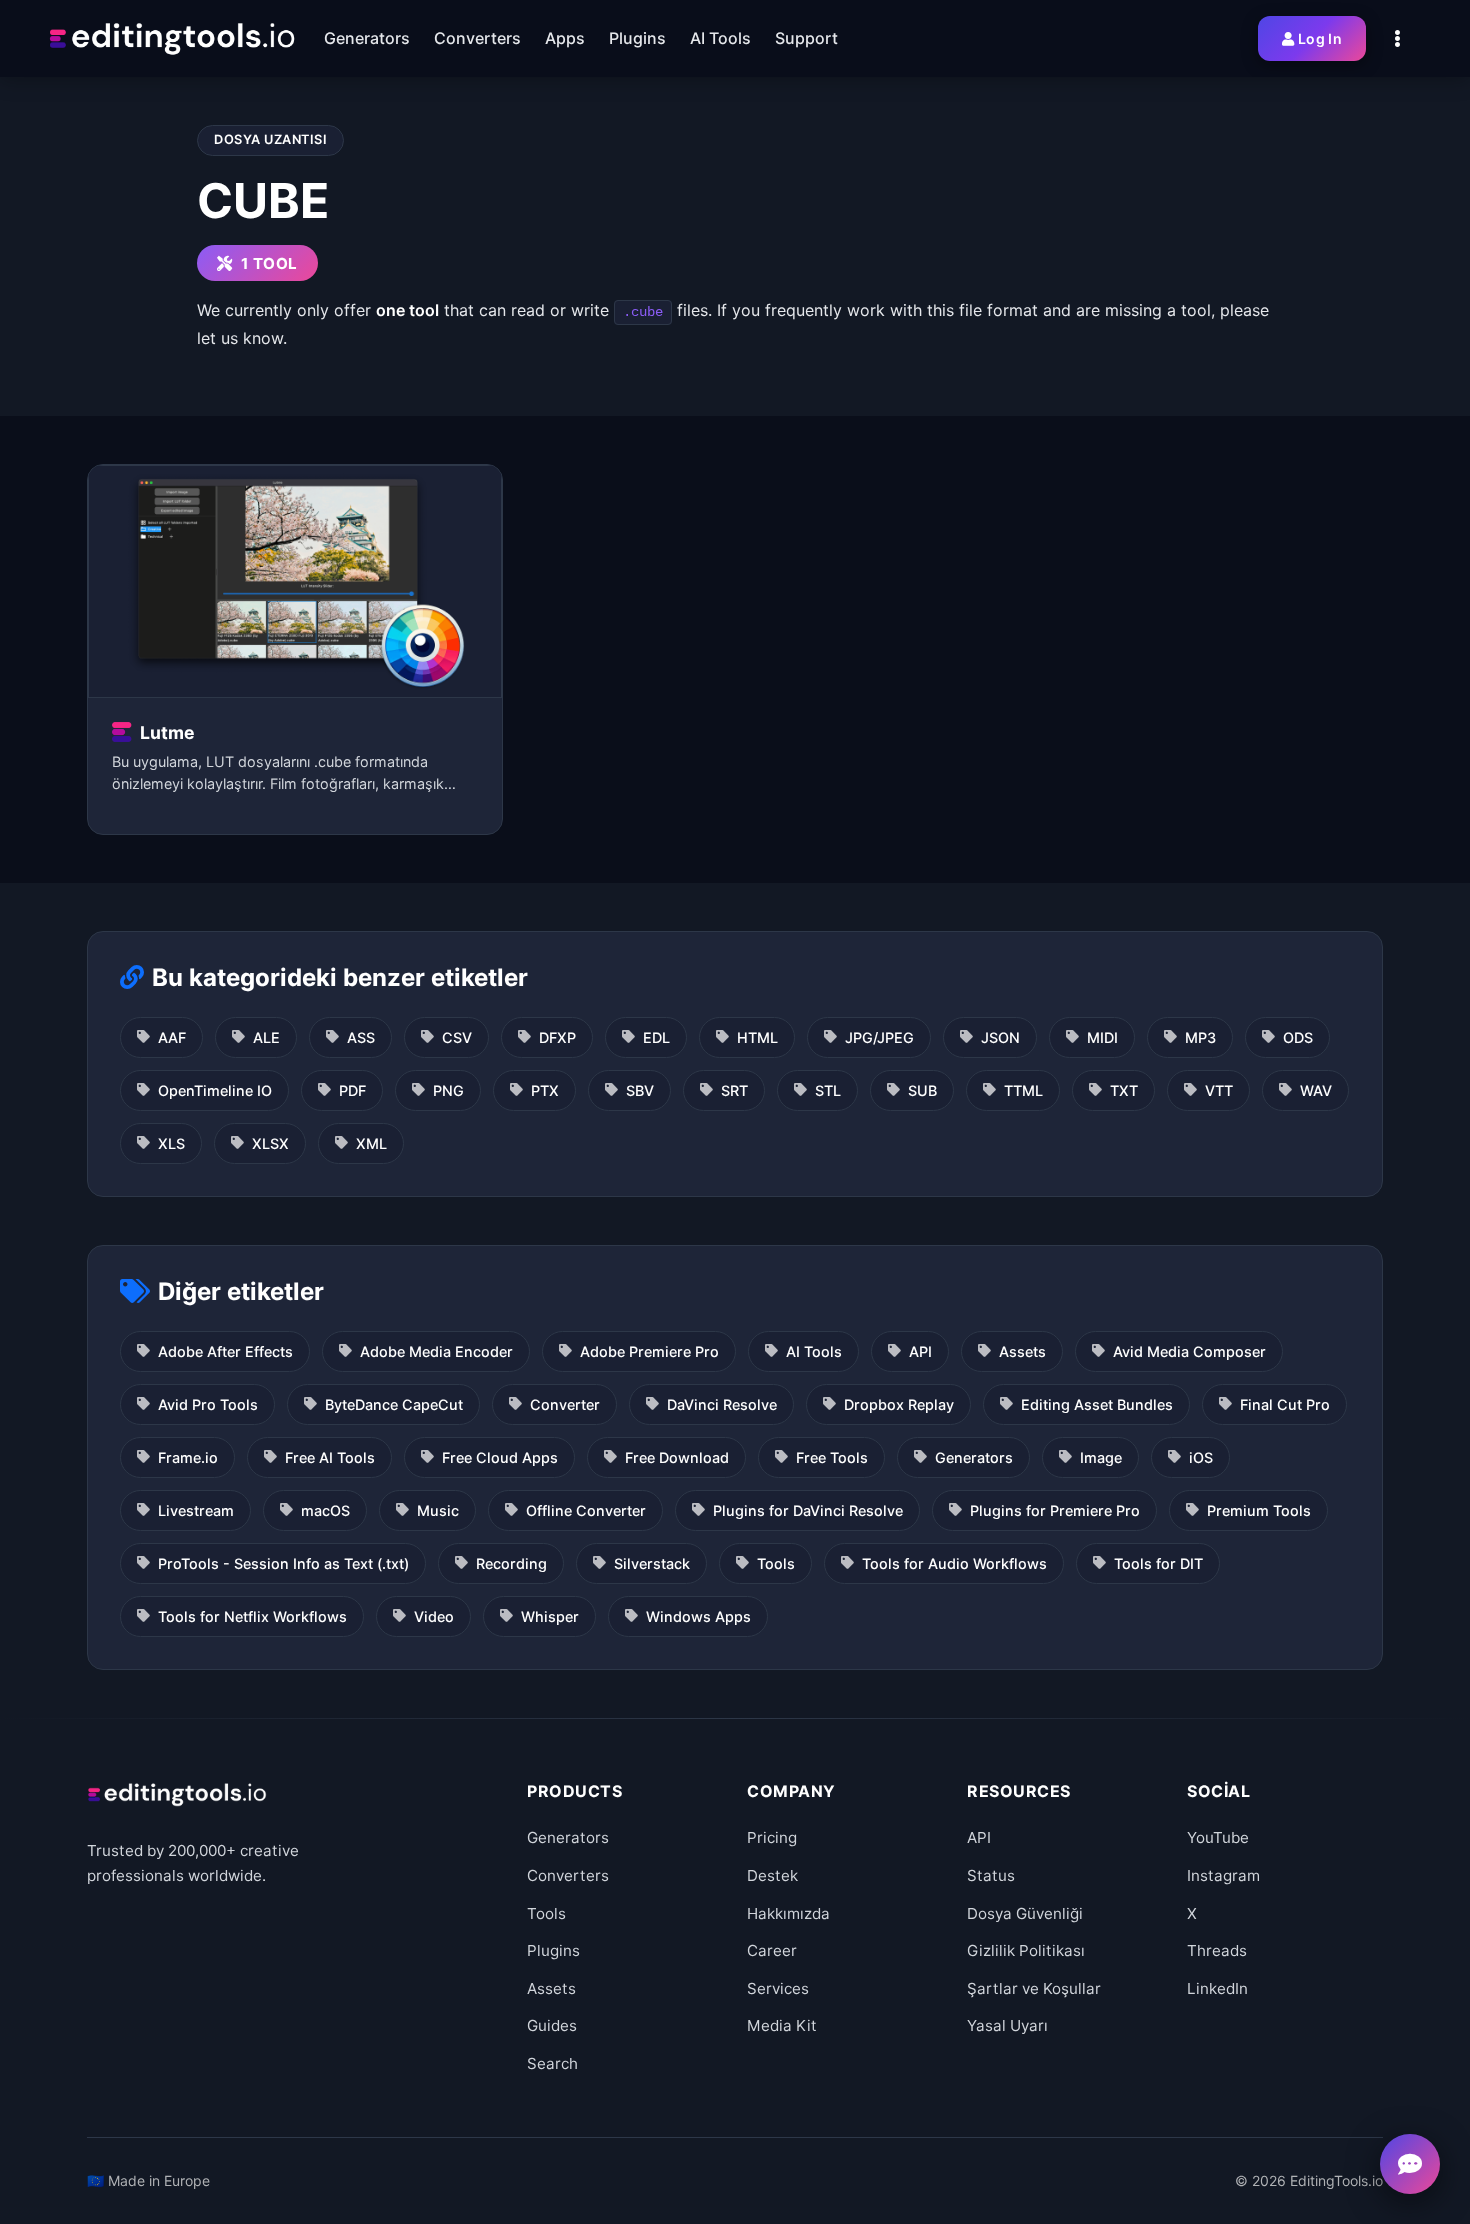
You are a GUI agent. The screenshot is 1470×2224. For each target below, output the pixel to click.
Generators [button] (367, 38)
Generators (974, 1457)
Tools (776, 1563)
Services (778, 1988)
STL (828, 1090)
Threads (1217, 1950)
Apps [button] (565, 38)
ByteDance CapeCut (394, 1404)
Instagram (1223, 1875)
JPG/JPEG (879, 1037)
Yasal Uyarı (1007, 2025)
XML (371, 1143)
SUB (922, 1090)
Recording (511, 1563)
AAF (172, 1037)
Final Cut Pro (1285, 1404)
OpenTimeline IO (215, 1090)
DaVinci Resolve (722, 1404)
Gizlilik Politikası (1026, 1950)
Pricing (772, 1837)
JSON (1000, 1037)
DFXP (557, 1037)
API (920, 1351)
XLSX (270, 1143)
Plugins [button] (637, 38)
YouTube (1218, 1837)
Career (772, 1950)
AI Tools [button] (720, 38)
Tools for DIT (1158, 1563)
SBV (640, 1090)
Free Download (677, 1457)
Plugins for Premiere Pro (1055, 1510)
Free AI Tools (330, 1457)
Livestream (196, 1510)
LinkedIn (1217, 1988)
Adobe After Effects (225, 1351)
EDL (656, 1037)
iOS (1201, 1457)
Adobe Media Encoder (436, 1351)
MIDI (1102, 1037)
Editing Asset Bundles (1097, 1404)
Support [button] (806, 38)
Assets (1022, 1351)
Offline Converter (586, 1510)
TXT (1124, 1090)
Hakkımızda (788, 1913)
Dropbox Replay (899, 1404)
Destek (772, 1875)
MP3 (1200, 1037)
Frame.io (188, 1457)
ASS (361, 1037)
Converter (565, 1404)
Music (438, 1510)
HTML (757, 1037)
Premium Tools (1259, 1510)
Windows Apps (698, 1616)
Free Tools (832, 1457)
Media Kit (782, 2025)
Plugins (553, 1950)
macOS (325, 1510)
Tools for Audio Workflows (954, 1563)
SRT (734, 1090)
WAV (1316, 1090)
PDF (352, 1090)
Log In (1320, 38)
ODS (1298, 1037)
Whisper (550, 1616)
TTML (1023, 1090)
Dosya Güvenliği (1025, 1913)
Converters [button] (477, 38)
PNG (448, 1090)
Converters (568, 1875)
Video (434, 1616)
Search (552, 2063)
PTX (545, 1090)
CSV (457, 1037)
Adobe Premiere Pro (649, 1351)
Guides (552, 2025)
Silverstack (652, 1563)
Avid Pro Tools (208, 1404)
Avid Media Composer (1189, 1351)
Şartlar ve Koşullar (1034, 1988)
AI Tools (814, 1351)
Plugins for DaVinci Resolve (808, 1510)
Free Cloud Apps (500, 1457)
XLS (171, 1143)
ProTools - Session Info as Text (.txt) (283, 1563)
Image (1101, 1457)
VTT (1219, 1090)
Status (991, 1875)
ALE (266, 1037)
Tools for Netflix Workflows (252, 1616)
